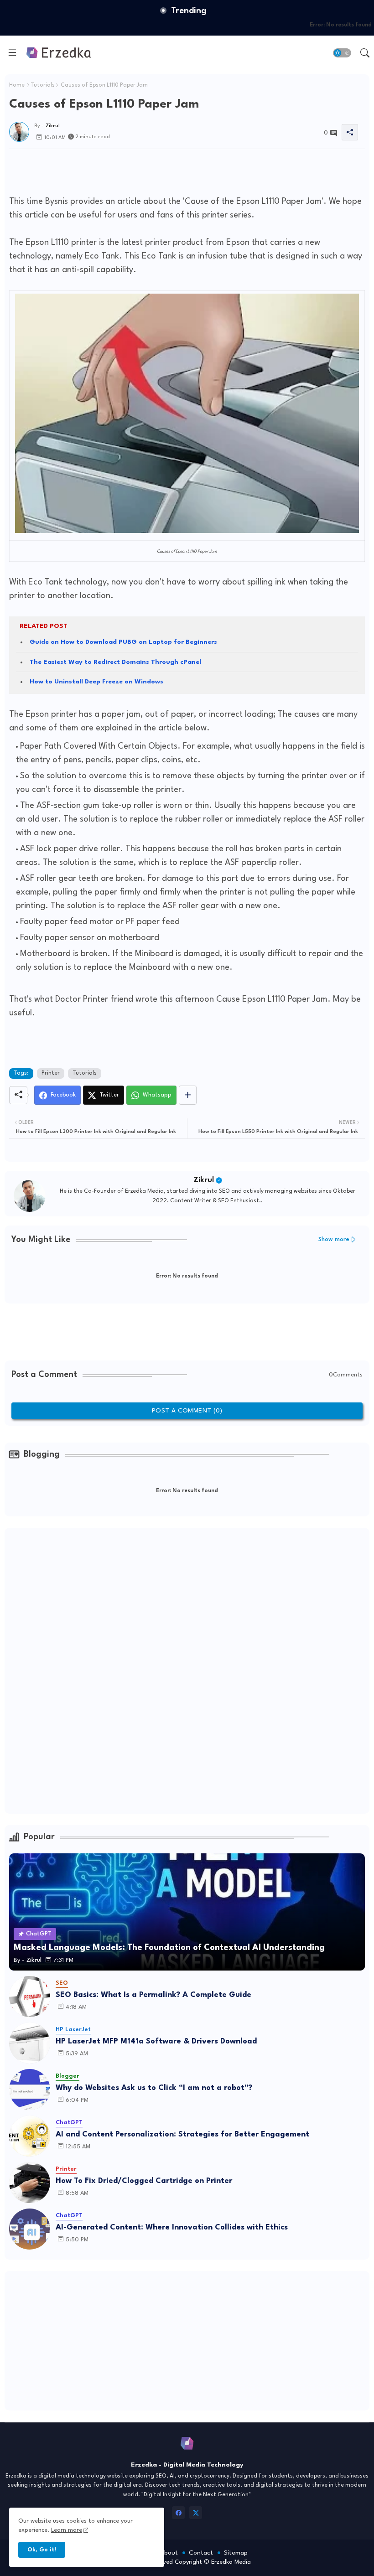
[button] (342, 53)
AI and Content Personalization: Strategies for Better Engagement (182, 2134)
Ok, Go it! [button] (42, 2550)
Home (17, 85)
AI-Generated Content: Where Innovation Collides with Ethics (172, 2227)
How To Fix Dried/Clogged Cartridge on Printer (144, 2181)
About (169, 2553)
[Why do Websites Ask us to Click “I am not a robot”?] (30, 2090)
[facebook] (178, 2513)
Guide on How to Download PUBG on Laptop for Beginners (123, 642)
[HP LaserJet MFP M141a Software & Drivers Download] (30, 2043)
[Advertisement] (175, 170)
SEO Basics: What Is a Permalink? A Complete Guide (153, 1995)
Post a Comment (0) (187, 1411)
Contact (201, 2553)
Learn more (67, 2530)
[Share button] (188, 1095)
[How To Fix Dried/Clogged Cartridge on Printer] (30, 2183)
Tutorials (43, 85)
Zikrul (204, 1180)
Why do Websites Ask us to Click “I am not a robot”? (154, 2088)
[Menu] (12, 53)
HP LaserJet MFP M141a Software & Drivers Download (156, 2041)
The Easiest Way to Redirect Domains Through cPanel (115, 662)
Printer (51, 1073)
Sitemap (236, 2553)
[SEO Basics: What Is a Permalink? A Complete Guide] (30, 1997)
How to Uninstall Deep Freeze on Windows (96, 682)
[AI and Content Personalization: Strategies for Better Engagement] (30, 2136)
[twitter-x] (196, 2513)
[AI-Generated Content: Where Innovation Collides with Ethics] (30, 2229)
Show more (334, 1239)
